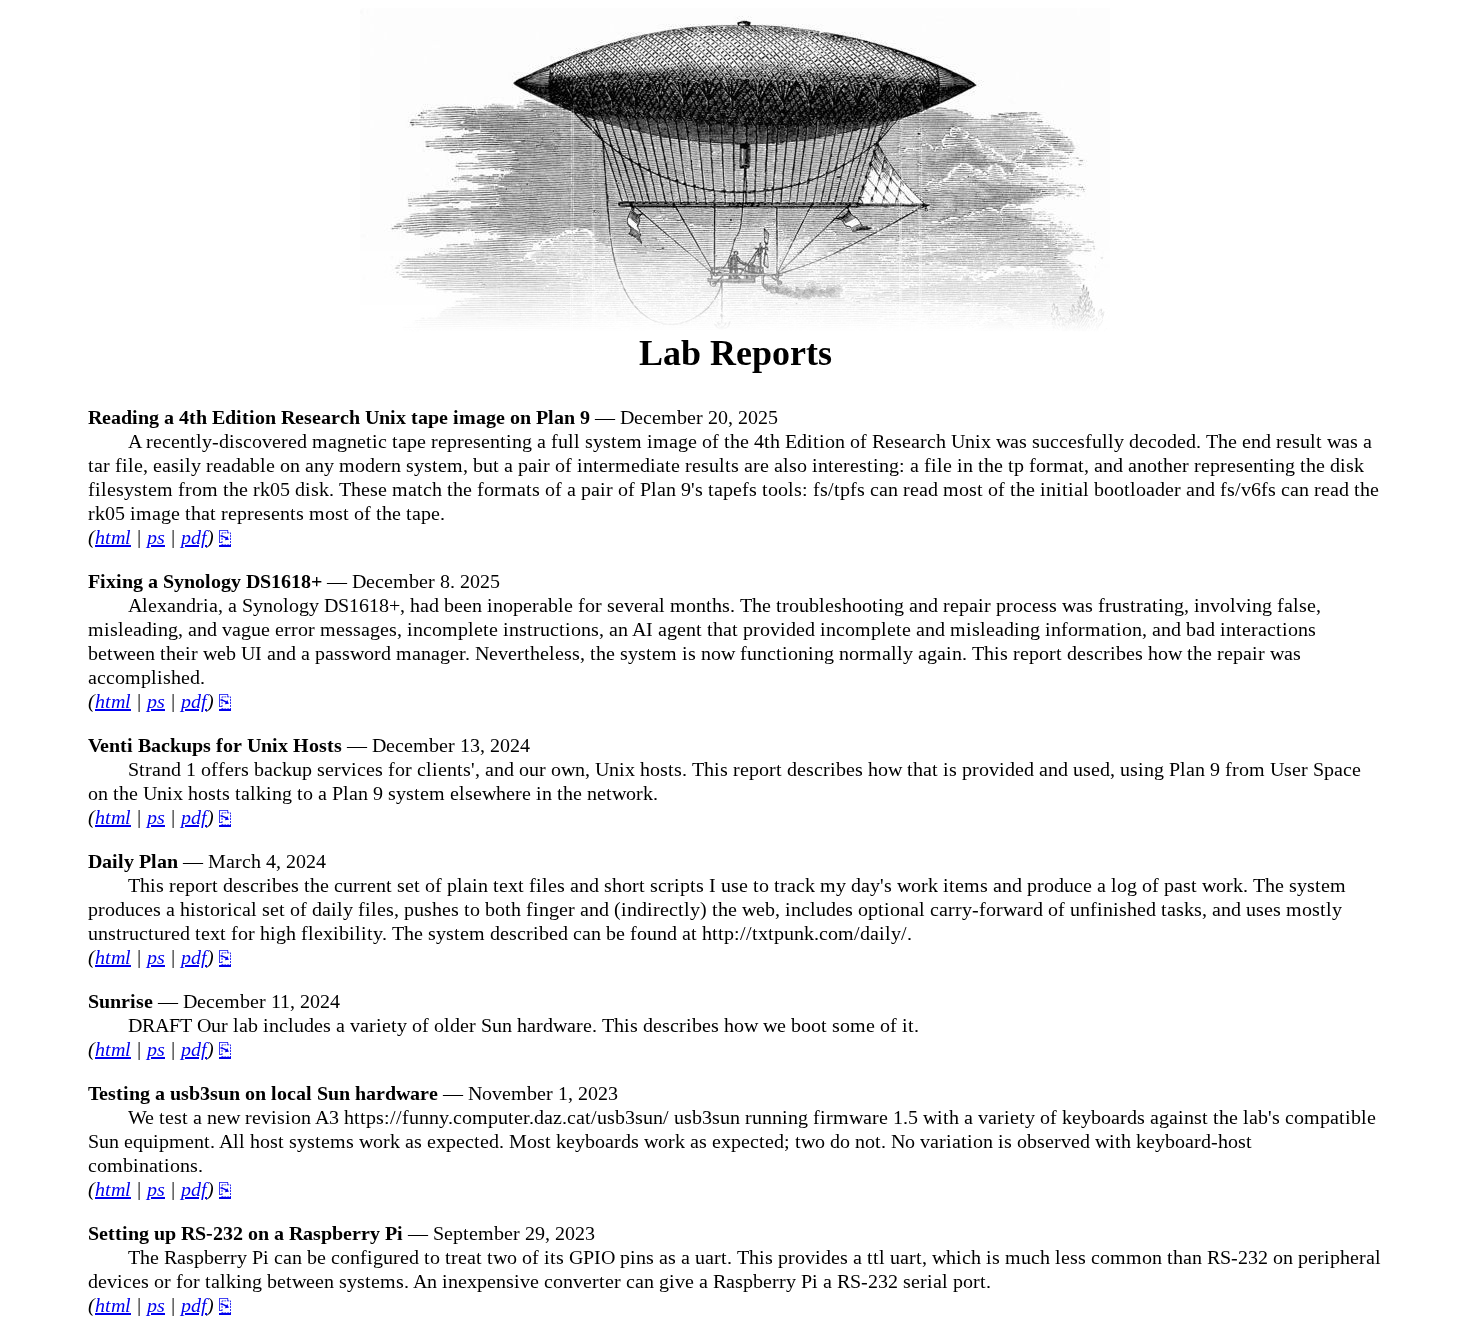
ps (156, 537)
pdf (194, 537)
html (113, 537)
